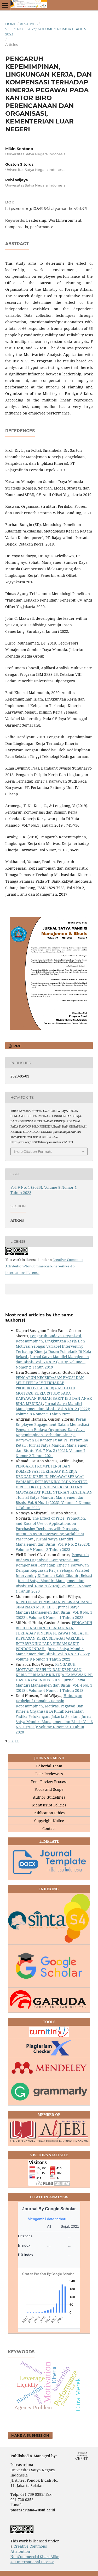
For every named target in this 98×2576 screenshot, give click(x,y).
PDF (17, 1046)
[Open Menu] (5, 5)
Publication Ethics (49, 1813)
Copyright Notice (49, 1821)
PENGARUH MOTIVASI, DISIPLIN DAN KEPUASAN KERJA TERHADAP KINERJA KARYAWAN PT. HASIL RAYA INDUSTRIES (54, 1672)
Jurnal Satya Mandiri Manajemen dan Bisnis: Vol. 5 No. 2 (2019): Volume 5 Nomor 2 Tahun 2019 (52, 1362)
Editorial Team (49, 1766)
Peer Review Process (49, 1782)
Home (11, 24)
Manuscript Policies (49, 1805)
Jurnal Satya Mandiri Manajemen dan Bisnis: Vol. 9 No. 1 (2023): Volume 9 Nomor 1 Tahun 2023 (53, 1503)
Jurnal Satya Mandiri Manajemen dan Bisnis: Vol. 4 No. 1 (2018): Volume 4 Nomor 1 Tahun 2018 (54, 1685)
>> (17, 1741)
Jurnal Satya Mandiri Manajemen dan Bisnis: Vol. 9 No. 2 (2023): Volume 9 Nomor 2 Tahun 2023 (53, 1544)
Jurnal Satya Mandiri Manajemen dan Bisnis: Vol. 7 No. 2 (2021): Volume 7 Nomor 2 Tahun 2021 (52, 1450)
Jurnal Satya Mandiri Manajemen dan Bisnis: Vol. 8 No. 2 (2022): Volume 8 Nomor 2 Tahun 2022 (53, 1409)
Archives (29, 24)
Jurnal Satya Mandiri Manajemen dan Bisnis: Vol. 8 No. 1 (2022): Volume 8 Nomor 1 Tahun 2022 (54, 1612)
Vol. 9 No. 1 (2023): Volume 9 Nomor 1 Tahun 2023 (46, 32)
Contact (49, 1828)
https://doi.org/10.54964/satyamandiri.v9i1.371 (46, 209)
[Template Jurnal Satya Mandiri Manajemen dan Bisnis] (49, 1863)
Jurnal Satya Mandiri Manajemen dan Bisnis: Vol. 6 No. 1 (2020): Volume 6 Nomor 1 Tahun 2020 (53, 1586)
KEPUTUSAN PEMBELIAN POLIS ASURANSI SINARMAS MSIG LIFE (54, 1604)
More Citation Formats (33, 1151)
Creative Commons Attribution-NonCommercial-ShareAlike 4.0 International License (44, 1266)
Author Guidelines (49, 1797)
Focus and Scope (49, 1789)
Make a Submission (30, 2435)
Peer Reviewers (49, 1774)
